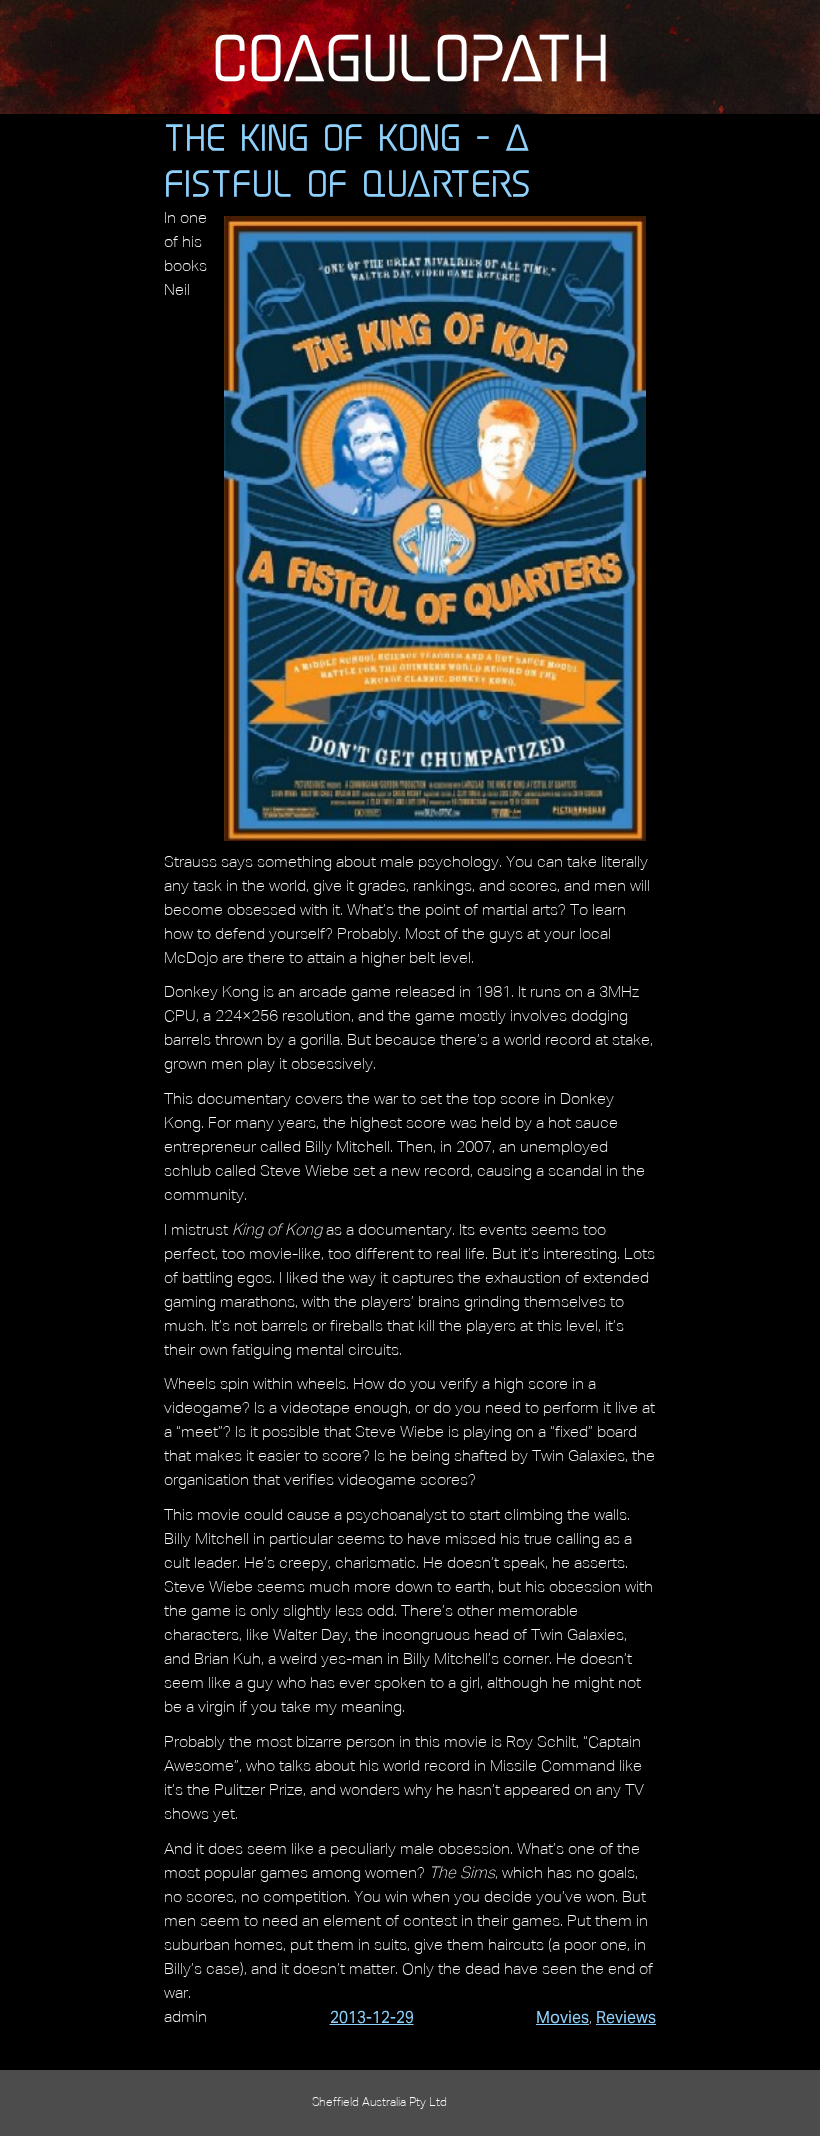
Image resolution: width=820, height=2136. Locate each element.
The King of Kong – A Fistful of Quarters (347, 160)
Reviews (626, 2017)
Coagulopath (410, 57)
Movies (562, 2017)
